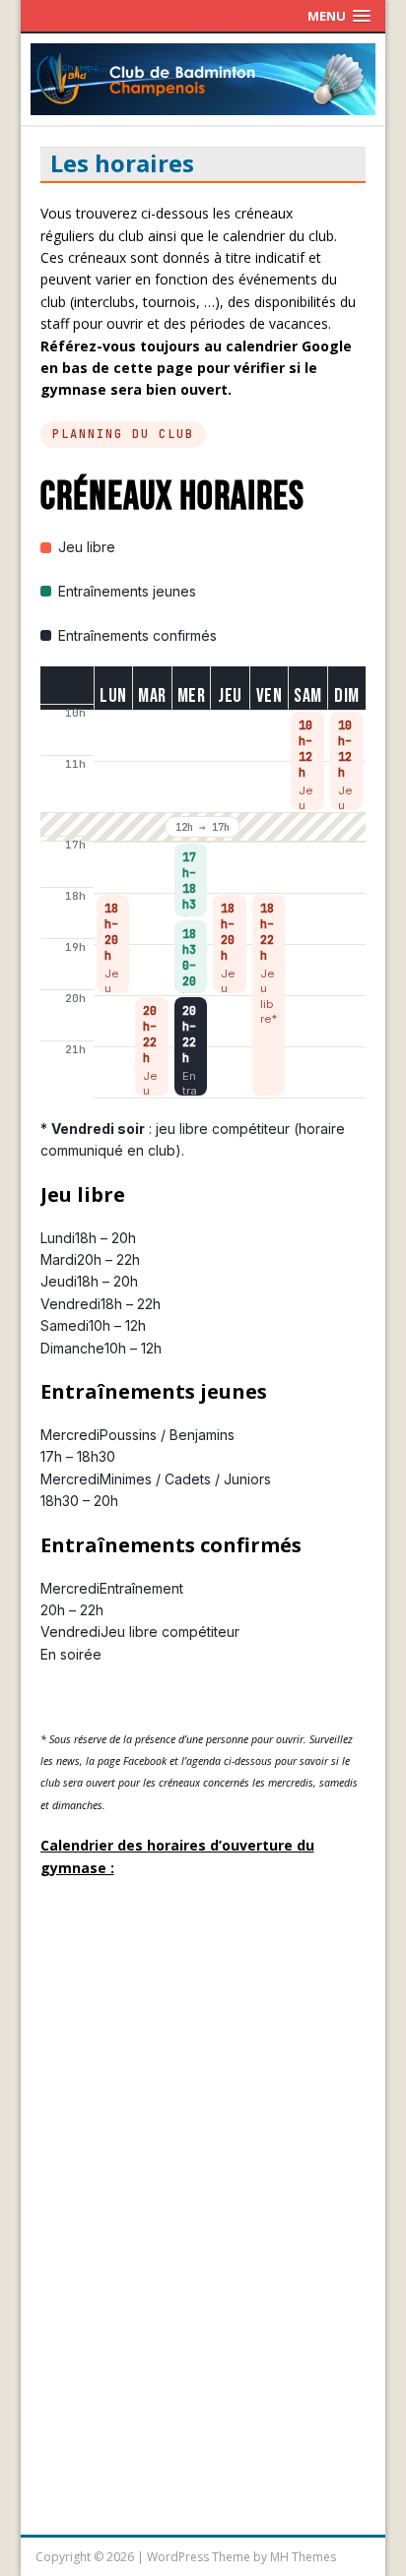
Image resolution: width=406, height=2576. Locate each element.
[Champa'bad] (203, 104)
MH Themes (303, 2557)
